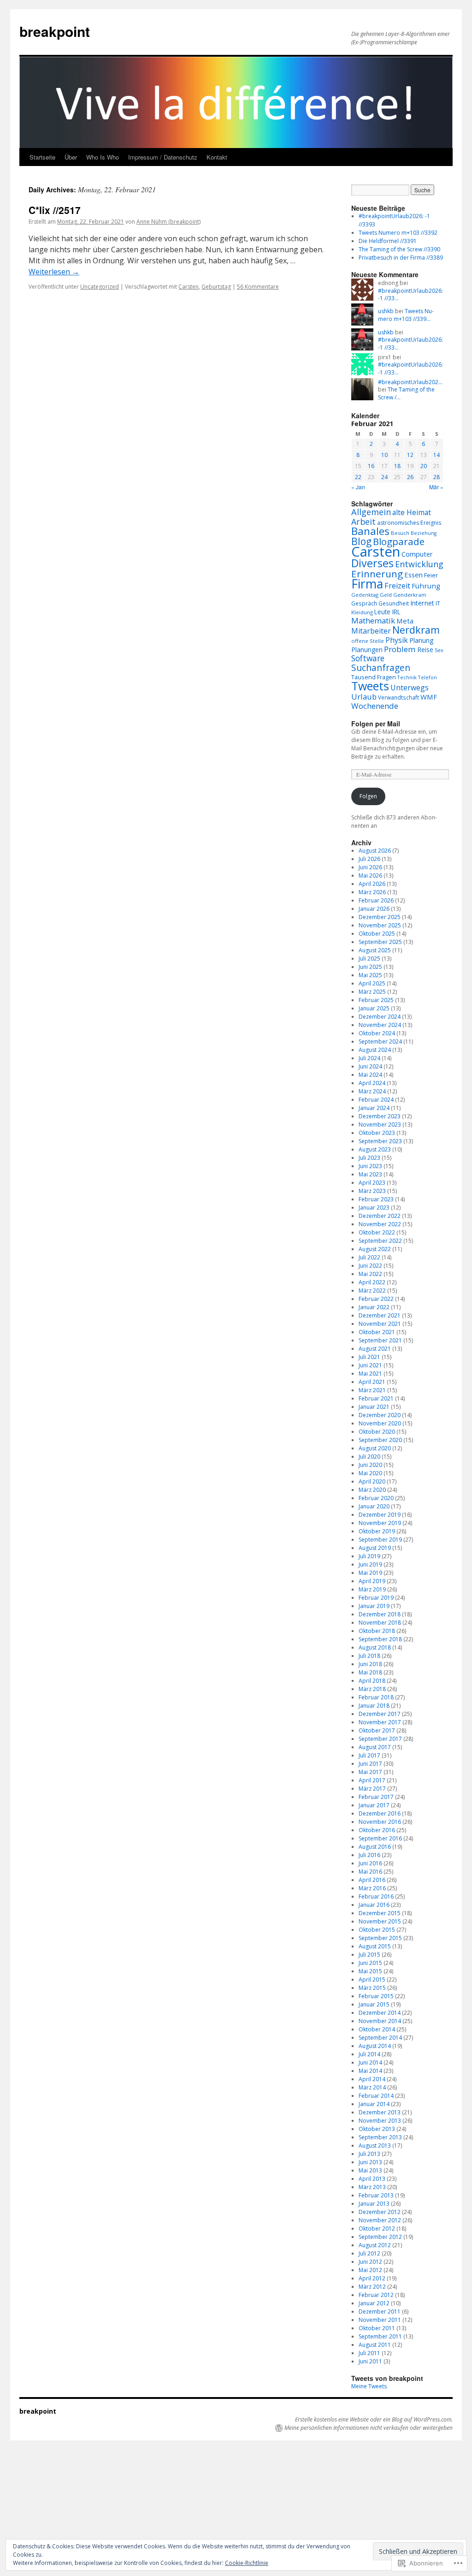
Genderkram (410, 595)
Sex (439, 650)
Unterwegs (410, 688)
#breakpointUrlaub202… (410, 382)
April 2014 (372, 2079)
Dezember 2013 (380, 2112)
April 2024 (372, 1083)
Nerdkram (416, 630)
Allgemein (371, 512)
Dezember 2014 (380, 2013)
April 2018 (372, 1681)
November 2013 (380, 2121)
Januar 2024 (374, 1108)
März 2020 (372, 1490)
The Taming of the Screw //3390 (399, 249)
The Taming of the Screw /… (406, 393)
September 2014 (380, 2038)
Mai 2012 (370, 2270)
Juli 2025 (369, 959)
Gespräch (364, 603)
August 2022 (375, 1249)
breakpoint (55, 31)
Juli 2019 (369, 1556)
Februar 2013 (376, 2195)
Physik (397, 640)
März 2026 (372, 892)
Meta (405, 621)
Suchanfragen (381, 668)
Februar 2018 (376, 1697)
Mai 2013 (370, 2170)
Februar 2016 (376, 1896)
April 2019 (372, 1581)
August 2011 (375, 2345)
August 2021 (375, 1349)
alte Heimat (412, 512)
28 (437, 477)
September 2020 (380, 1440)
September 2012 (380, 2237)
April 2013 (372, 2179)
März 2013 (372, 2187)
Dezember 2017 (380, 1714)
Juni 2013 (370, 2162)
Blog (361, 541)
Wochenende (375, 706)
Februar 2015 (376, 1996)
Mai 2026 (370, 875)
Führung (426, 586)
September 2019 (380, 1540)
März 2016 (372, 1888)
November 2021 (380, 1324)
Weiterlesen (54, 272)
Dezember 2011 (380, 2312)
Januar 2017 (374, 1805)
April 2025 (372, 983)
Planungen (367, 650)
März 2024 (372, 1091)
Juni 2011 (370, 2361)
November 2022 (380, 1224)
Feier (431, 575)
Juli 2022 (369, 1257)
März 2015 (372, 1988)
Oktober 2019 (377, 1531)
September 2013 (380, 2137)
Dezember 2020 (380, 1415)
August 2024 (375, 1050)
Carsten (189, 287)
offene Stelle (368, 641)
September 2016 (380, 1838)
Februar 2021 (376, 1398)
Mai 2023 (370, 1174)
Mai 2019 (370, 1573)
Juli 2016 (369, 1855)
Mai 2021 (370, 1374)
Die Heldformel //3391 (388, 241)
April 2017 (372, 1780)
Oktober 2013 (377, 2129)
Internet (422, 603)
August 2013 (375, 2146)
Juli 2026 (369, 859)
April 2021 (372, 1382)
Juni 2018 (370, 1664)
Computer (417, 554)
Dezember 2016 (380, 1813)
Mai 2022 (370, 1274)
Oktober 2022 (377, 1232)
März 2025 (372, 992)
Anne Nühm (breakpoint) (168, 222)
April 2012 (372, 2278)
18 (397, 466)
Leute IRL (387, 612)
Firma (367, 584)
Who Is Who (103, 157)
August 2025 (375, 950)
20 (424, 466)
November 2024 (380, 1025)
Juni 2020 (370, 1465)
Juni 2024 (370, 1066)
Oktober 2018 (377, 1631)
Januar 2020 (374, 1506)
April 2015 (372, 1979)
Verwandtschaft (398, 697)
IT (438, 603)
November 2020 (380, 1423)
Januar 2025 (374, 1008)
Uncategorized (100, 287)
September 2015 (380, 1938)
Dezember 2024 (380, 1017)
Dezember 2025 (380, 917)
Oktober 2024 (377, 1033)
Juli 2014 (369, 2054)
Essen (413, 575)
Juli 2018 (369, 1656)
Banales (370, 531)
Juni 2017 (370, 1764)
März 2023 (372, 1191)
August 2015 (375, 1946)
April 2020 (372, 1481)
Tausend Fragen (374, 677)
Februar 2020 (376, 1498)
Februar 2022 (376, 1299)
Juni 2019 (370, 1564)
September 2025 (380, 942)
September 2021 (380, 1340)
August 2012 (375, 2245)
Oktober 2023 (377, 1133)
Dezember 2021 (380, 1315)
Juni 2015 (370, 1963)
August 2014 (375, 2046)
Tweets (370, 686)
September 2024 (380, 1042)
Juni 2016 (370, 1863)
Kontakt (217, 157)
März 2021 (372, 1390)
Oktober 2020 (377, 1432)
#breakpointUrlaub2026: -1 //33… (410, 295)
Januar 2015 (374, 2004)
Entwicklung (419, 564)
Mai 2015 (370, 1971)
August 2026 (375, 851)
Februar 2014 (376, 2096)
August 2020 (375, 1448)
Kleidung (362, 612)
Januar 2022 (374, 1307)
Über (71, 157)
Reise (425, 650)
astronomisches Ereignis (409, 523)
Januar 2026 (374, 909)
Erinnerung (377, 574)
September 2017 (380, 1739)
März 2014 (372, 2087)
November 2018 (380, 1623)
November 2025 (380, 925)
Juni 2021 (370, 1365)
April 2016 (372, 1880)
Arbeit (363, 522)
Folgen (368, 796)
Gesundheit (394, 603)
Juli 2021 (369, 1357)
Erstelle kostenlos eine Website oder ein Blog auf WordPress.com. (374, 2420)
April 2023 (372, 1183)
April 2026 (372, 884)
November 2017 (380, 1722)
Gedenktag (365, 595)
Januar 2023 (374, 1208)
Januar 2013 (374, 2204)
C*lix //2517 (55, 210)
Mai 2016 (370, 1872)
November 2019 (380, 1523)
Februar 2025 (376, 1000)
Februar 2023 (376, 1199)
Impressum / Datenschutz (163, 157)
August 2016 (375, 1847)
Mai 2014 (370, 2071)
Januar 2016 (374, 1905)
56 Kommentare (258, 287)
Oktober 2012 (377, 2229)
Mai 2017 (370, 1772)
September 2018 (380, 1639)
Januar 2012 (374, 2303)
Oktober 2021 (377, 1332)
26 (410, 477)
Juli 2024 (369, 1058)
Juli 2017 (369, 1755)
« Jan (358, 487)
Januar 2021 (374, 1407)
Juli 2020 (369, 1457)
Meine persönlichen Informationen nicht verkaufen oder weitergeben (369, 2428)
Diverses (372, 563)
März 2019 (372, 1589)
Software (368, 658)
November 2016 (380, 1822)
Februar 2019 (376, 1598)
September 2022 (380, 1241)
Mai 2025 (370, 975)
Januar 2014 (374, 2104)
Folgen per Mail (376, 724)
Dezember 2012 (380, 2212)
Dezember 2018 (380, 1614)
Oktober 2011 (377, 2328)
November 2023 (380, 1125)
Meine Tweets (369, 2386)
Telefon (428, 677)
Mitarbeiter (371, 631)
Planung (422, 640)
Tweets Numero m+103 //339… (406, 315)
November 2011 (380, 2320)
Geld (386, 595)
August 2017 (375, 1747)
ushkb (386, 311)
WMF (429, 697)
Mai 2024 (370, 1075)
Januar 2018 (374, 1706)
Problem (400, 649)
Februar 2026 (376, 900)
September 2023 (380, 1141)
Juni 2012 (370, 2262)
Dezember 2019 (380, 1515)
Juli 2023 (369, 1158)
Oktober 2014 (377, 2029)
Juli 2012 (369, 2253)
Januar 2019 (374, 1606)
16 (371, 466)
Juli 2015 (369, 1955)
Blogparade (399, 541)
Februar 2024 (376, 1100)
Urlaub (364, 697)
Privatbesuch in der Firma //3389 (401, 258)
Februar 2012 (376, 2295)
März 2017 (372, 1789)
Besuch (400, 533)
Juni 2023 (370, 1166)
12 (410, 455)
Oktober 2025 (377, 934)
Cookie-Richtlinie (247, 2563)
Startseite (42, 157)
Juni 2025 (370, 967)
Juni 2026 (370, 867)
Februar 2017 (376, 1797)
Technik (407, 677)
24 (384, 477)
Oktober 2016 (377, 1830)
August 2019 (375, 1548)
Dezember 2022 (380, 1216)
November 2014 (380, 2021)
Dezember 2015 (380, 1913)
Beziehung (424, 533)
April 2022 (372, 1282)
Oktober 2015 (377, 1930)
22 (358, 477)
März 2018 (372, 1689)
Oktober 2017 (377, 1730)
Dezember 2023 (380, 1116)
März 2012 (372, 2287)
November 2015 (380, 1921)
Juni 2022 (370, 1266)
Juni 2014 (370, 2063)
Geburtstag (216, 287)
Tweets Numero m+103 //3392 (398, 233)
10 (384, 455)
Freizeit (397, 586)
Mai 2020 (370, 1473)
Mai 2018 (370, 1672)
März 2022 (372, 1291)
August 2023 (375, 1149)
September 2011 (380, 2336)
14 (437, 455)
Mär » (436, 487)
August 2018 (375, 1647)
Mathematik (373, 620)
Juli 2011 (369, 2353)
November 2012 (380, 2220)
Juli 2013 (369, 2154)
